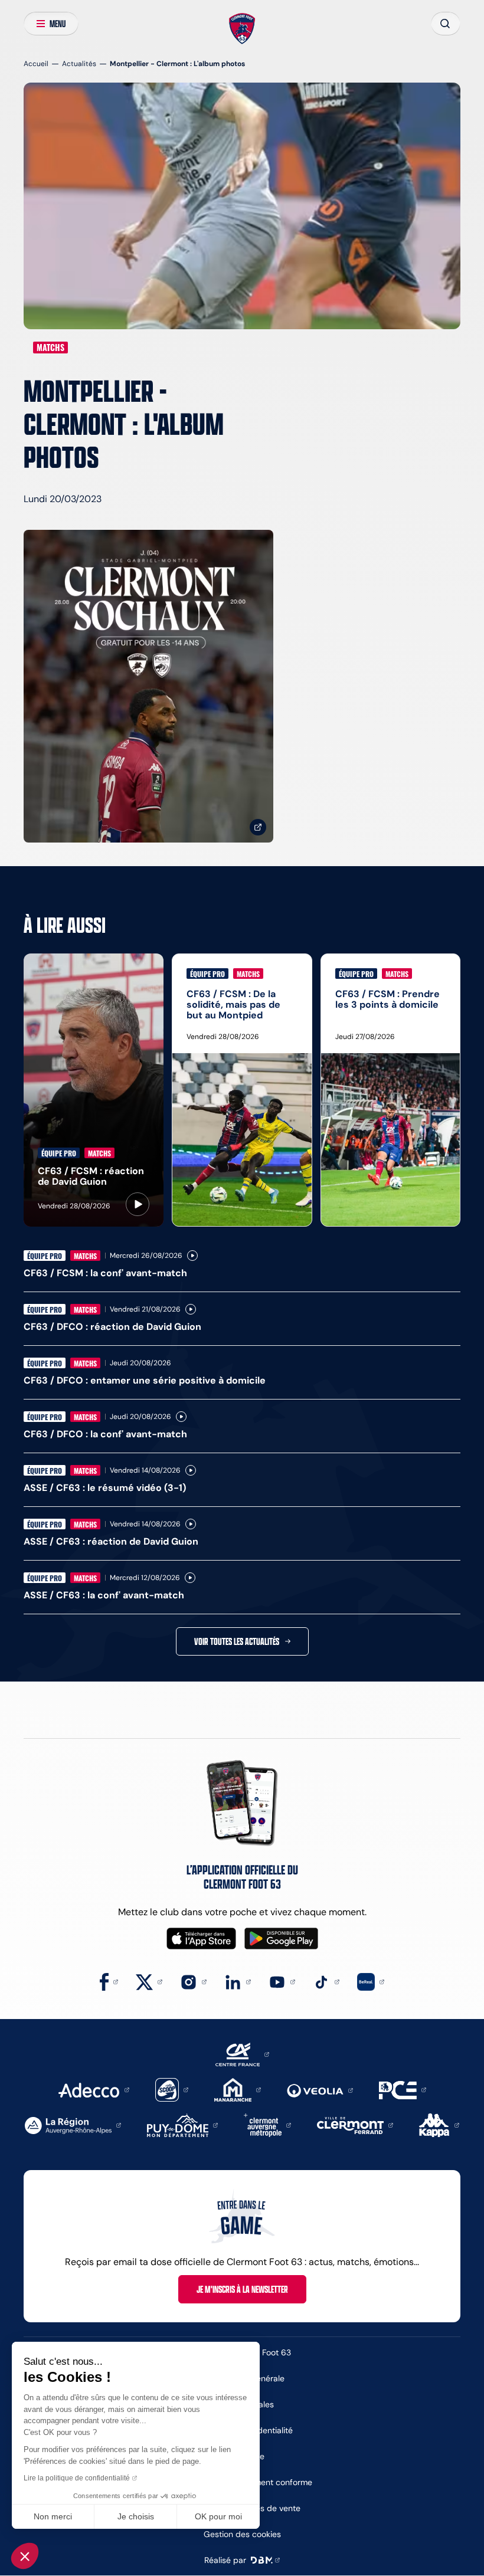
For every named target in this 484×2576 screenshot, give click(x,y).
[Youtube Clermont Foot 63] (282, 1981)
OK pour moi (218, 2516)
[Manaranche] (238, 2089)
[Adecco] (94, 2089)
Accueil (36, 63)
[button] (25, 2556)
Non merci (53, 2516)
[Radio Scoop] (172, 2089)
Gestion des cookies (242, 2534)
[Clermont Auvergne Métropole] (267, 2124)
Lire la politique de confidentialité (77, 2478)
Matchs (50, 348)
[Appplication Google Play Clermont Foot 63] (281, 1938)
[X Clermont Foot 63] (149, 1981)
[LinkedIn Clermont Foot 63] (238, 1981)
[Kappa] (439, 2124)
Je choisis (136, 2516)
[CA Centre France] (242, 2054)
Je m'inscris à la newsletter (242, 2289)
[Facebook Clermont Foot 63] (109, 1981)
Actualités (79, 63)
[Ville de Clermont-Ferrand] (355, 2124)
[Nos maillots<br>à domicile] (148, 686)
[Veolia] (320, 2090)
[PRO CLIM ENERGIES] (403, 2089)
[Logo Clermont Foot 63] (242, 29)
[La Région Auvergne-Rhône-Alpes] (73, 2124)
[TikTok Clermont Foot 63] (326, 1981)
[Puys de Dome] (182, 2124)
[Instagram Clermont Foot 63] (193, 1981)
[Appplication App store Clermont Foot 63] (201, 1938)
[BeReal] (371, 1981)
